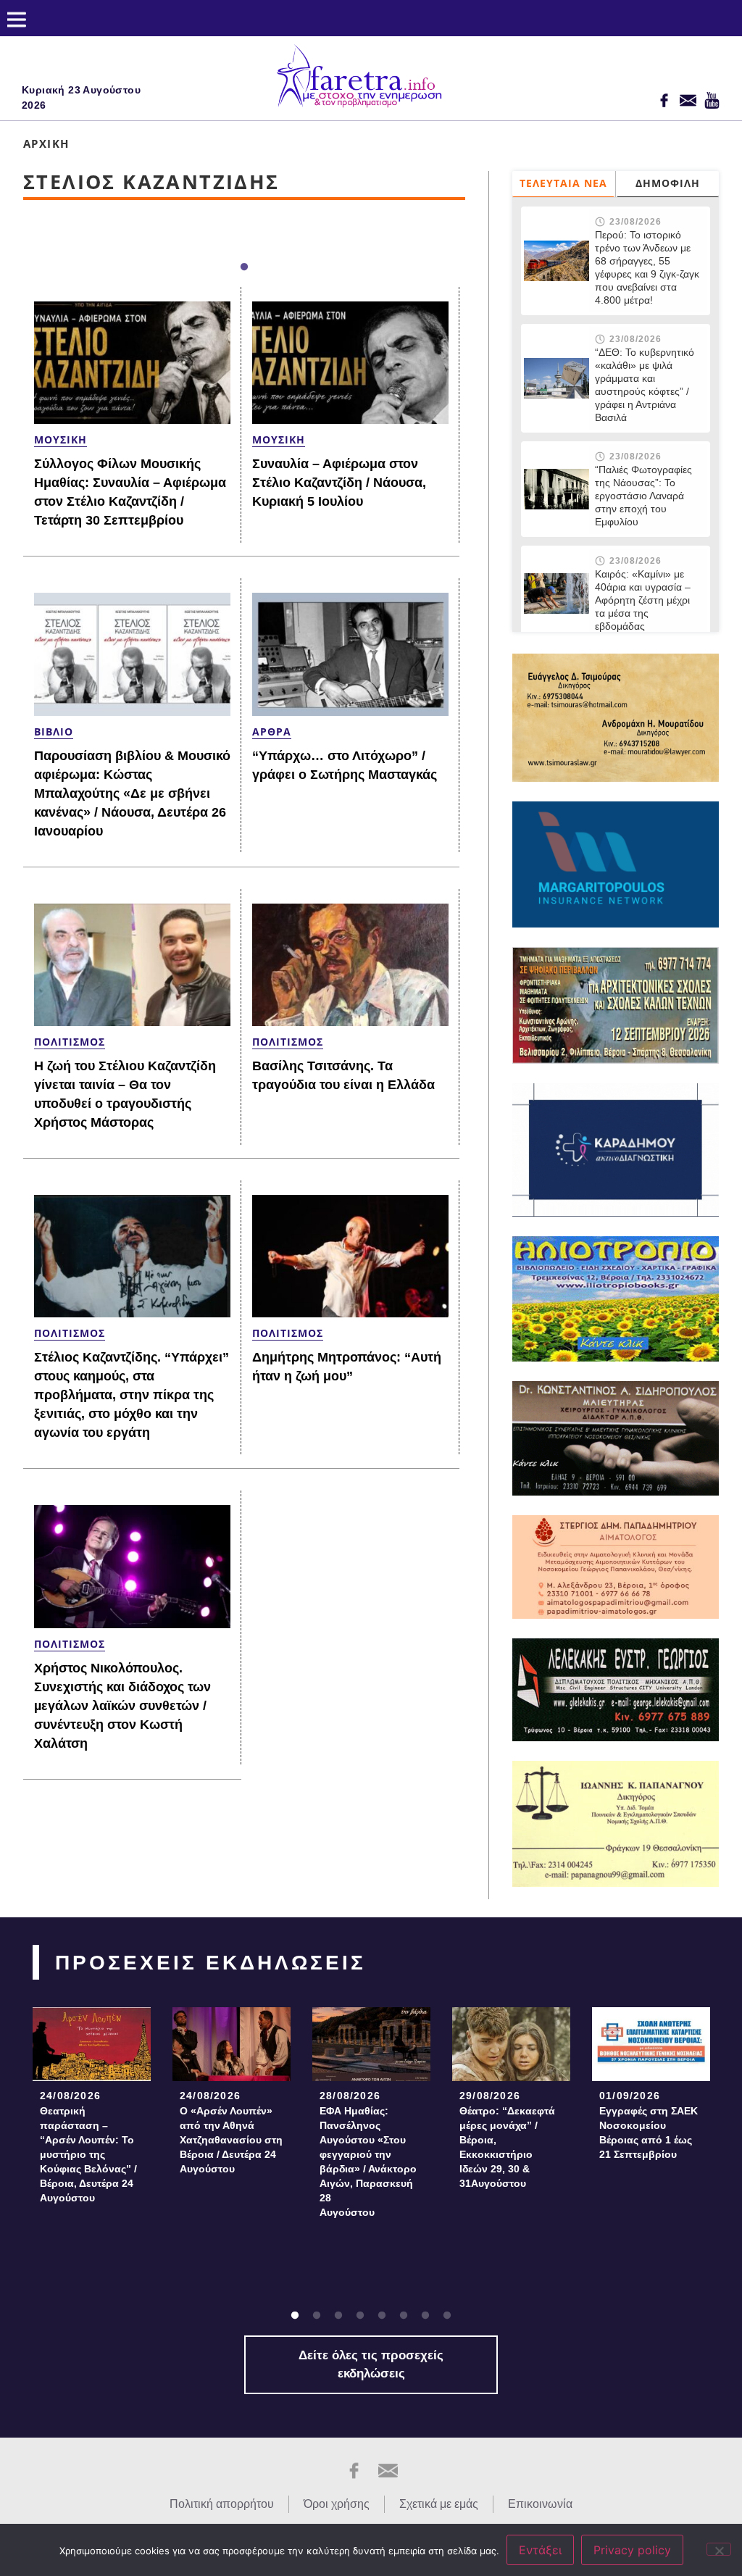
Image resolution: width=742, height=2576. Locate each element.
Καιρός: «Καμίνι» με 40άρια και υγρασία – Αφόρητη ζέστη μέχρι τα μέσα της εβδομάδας (643, 600)
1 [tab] (244, 267)
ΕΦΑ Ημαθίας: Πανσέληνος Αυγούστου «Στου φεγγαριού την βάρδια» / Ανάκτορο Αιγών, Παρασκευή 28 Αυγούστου (371, 2162)
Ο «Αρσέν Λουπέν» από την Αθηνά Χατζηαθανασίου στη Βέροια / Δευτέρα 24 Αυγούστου (231, 2140)
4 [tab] (360, 2316)
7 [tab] (425, 2316)
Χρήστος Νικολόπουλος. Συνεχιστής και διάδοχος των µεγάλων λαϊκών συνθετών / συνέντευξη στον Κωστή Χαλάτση (122, 1706)
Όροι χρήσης (337, 2504)
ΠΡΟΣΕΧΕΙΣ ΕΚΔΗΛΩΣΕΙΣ (210, 1963)
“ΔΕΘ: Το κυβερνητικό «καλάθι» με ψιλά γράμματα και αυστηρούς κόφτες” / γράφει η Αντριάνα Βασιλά (645, 385)
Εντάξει (540, 2550)
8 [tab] (447, 2316)
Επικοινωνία (540, 2504)
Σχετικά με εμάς (439, 2504)
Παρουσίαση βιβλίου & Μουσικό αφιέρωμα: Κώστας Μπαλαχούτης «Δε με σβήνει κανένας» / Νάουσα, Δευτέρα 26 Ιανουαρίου (132, 793)
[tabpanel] (92, 2110)
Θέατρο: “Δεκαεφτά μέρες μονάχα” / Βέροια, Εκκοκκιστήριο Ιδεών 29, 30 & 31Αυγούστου (507, 2147)
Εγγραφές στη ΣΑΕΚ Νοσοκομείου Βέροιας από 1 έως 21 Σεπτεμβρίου (649, 2133)
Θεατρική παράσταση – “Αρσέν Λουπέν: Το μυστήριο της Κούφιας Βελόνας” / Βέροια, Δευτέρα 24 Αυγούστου (88, 2154)
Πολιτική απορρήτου (222, 2504)
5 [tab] (382, 2316)
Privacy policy (632, 2550)
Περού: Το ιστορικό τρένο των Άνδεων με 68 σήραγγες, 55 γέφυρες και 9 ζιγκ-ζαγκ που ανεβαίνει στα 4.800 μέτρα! (647, 267)
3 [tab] (338, 2316)
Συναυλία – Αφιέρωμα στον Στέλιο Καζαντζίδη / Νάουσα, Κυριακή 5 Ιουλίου (339, 483)
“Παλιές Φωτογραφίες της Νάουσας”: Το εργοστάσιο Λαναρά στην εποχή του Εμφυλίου (643, 496)
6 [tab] (404, 2316)
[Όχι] (719, 2549)
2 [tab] (317, 2316)
